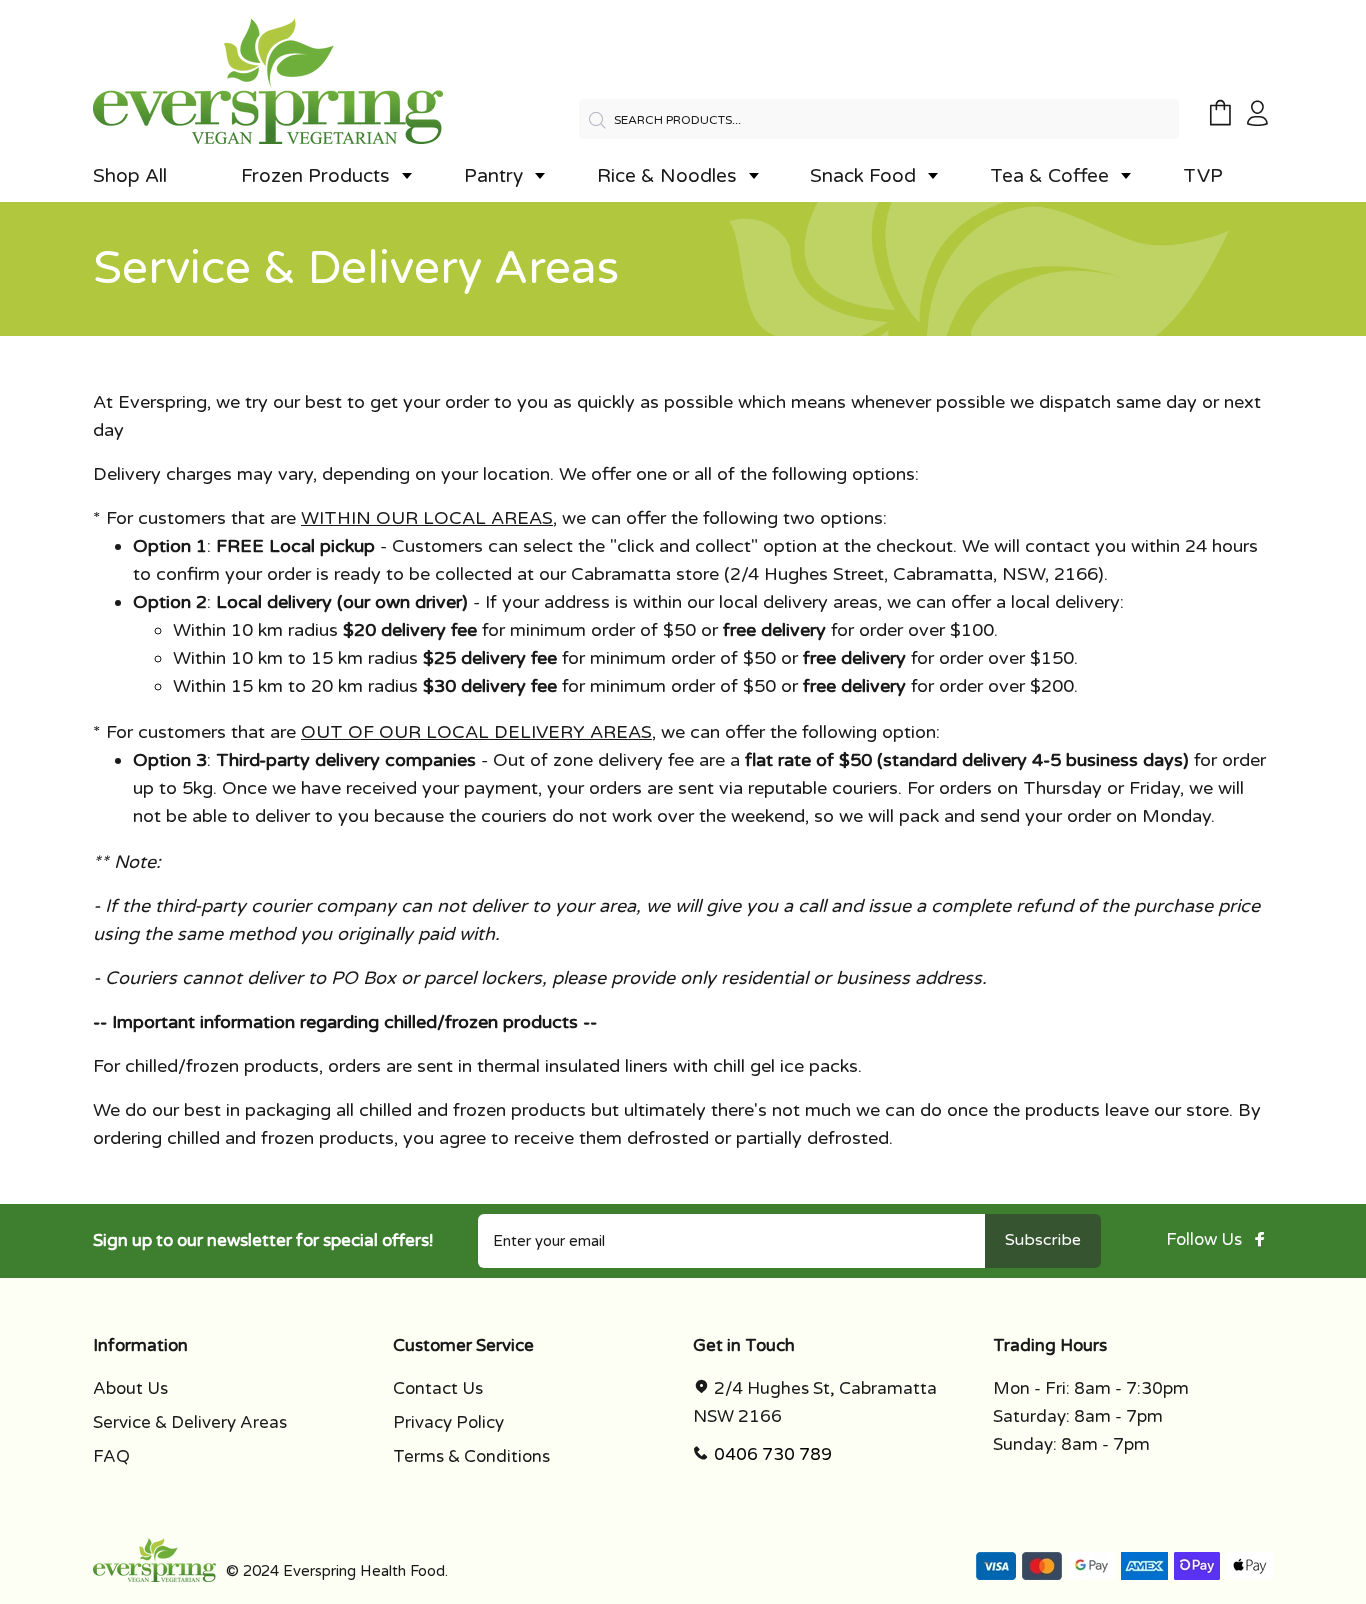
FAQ (111, 1456)
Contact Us (438, 1388)
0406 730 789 (773, 1454)
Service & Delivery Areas (190, 1422)
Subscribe (1043, 1240)
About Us (130, 1388)
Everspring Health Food (364, 1571)
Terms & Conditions (471, 1456)
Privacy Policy (448, 1422)
